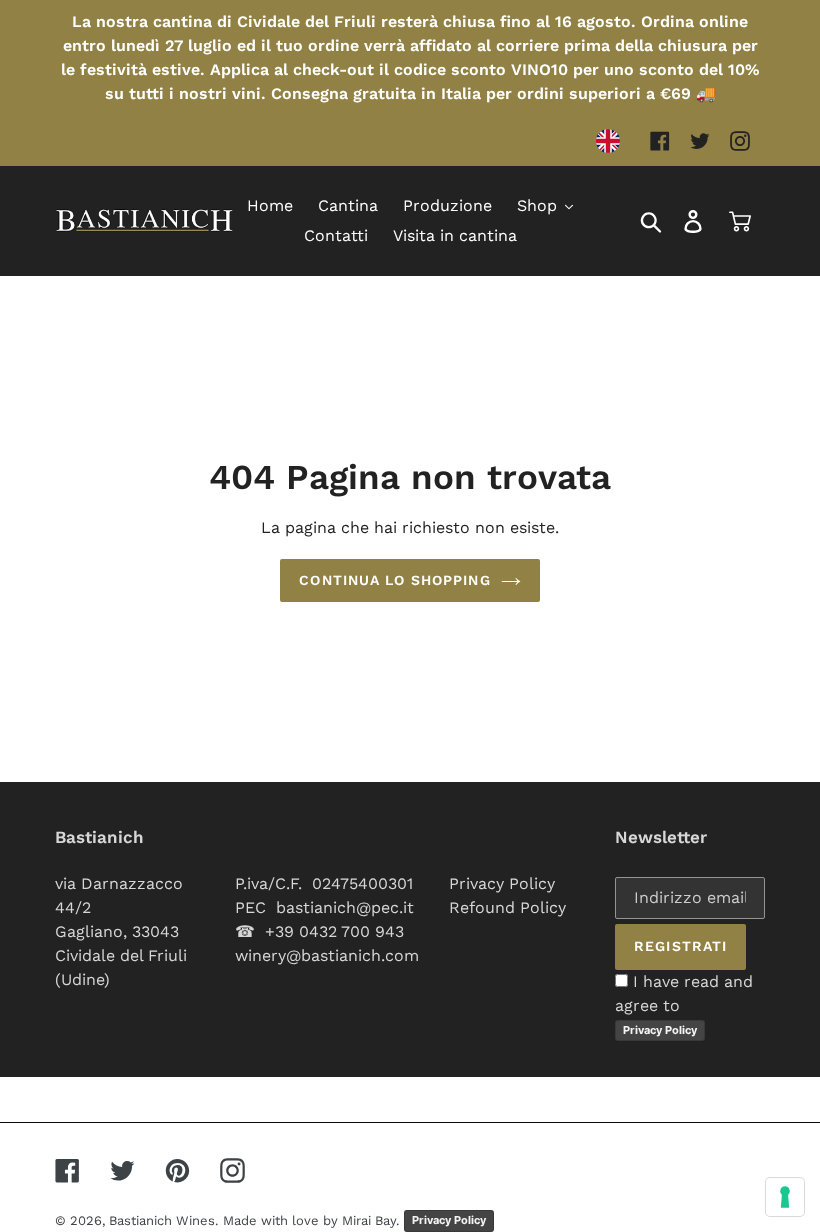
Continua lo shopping (394, 580)
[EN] (613, 141)
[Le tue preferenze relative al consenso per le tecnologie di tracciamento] (785, 1197)
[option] (613, 141)
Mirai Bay (369, 1220)
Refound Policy (507, 907)
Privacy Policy (502, 883)
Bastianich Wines (162, 1220)
